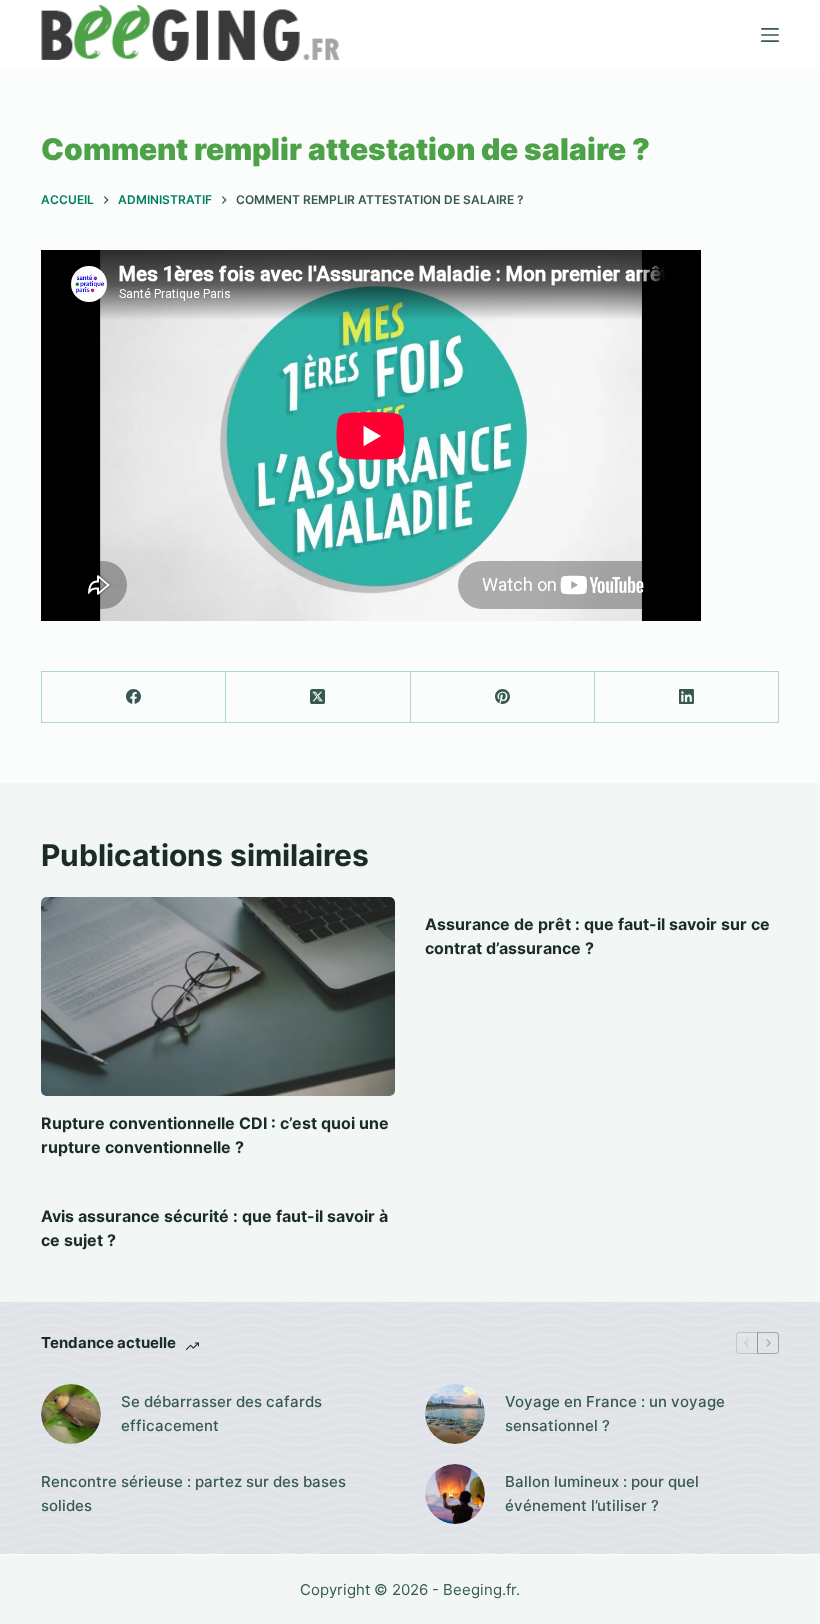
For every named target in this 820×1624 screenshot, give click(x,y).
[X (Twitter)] (318, 697)
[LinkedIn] (687, 697)
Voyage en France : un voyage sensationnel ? (615, 1414)
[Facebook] (134, 697)
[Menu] (770, 35)
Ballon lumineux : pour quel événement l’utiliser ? (602, 1494)
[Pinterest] (503, 697)
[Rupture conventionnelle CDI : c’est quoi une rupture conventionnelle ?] (218, 996)
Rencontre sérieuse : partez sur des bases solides (193, 1494)
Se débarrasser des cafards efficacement (221, 1414)
